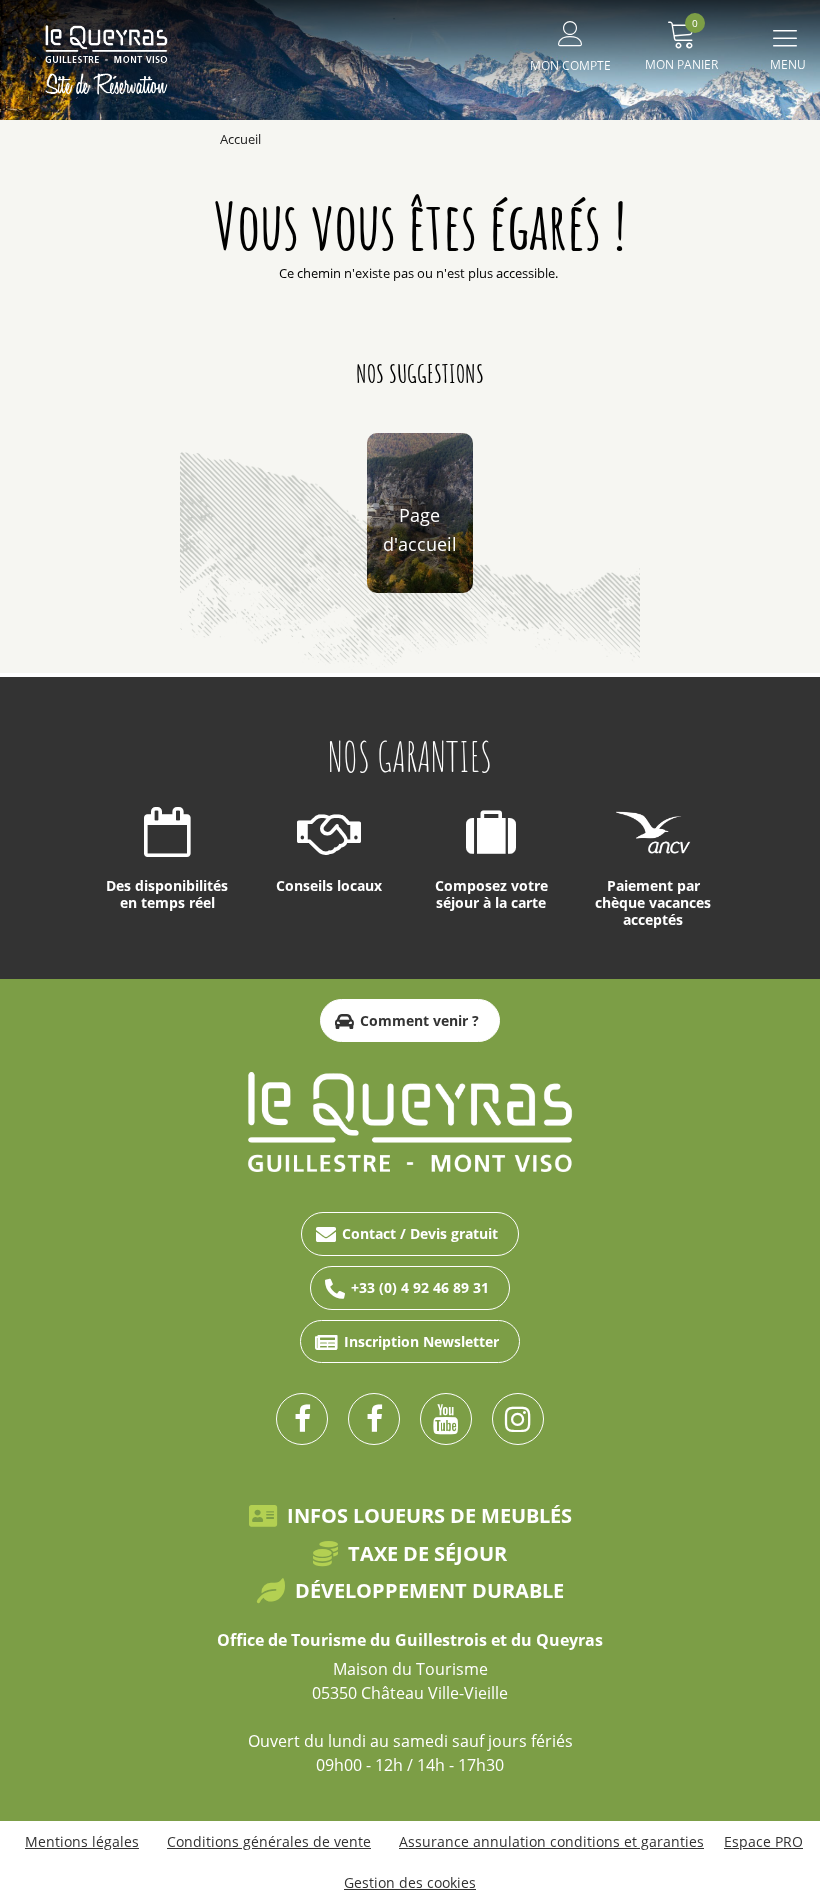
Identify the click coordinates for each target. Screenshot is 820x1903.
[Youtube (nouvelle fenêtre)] (446, 1419)
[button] (681, 42)
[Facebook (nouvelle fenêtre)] (302, 1419)
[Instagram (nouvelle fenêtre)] (518, 1419)
